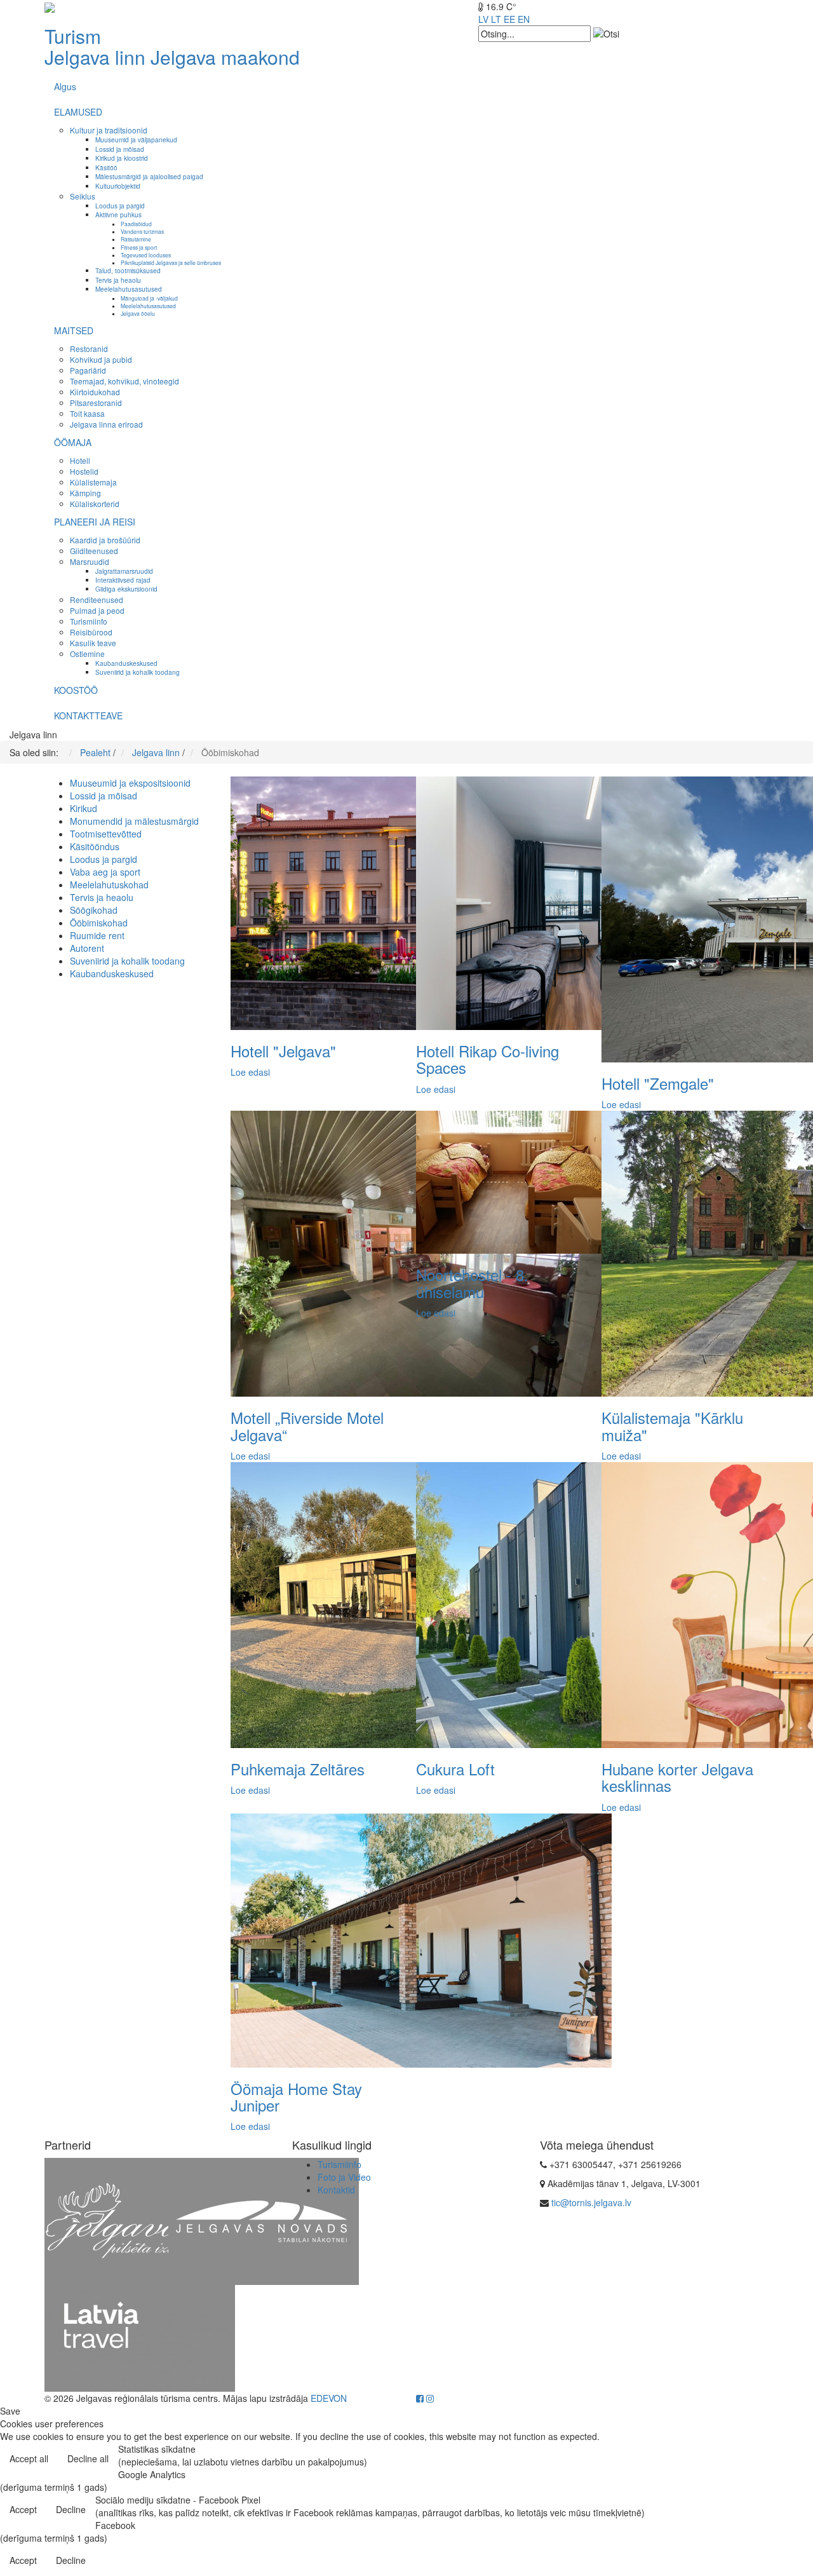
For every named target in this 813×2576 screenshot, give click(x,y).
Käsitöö (106, 167)
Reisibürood (91, 632)
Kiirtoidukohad (95, 392)
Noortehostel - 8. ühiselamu (472, 1283)
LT (496, 19)
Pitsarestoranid (96, 403)
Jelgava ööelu (138, 313)
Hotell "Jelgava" (283, 1051)
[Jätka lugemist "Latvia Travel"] (140, 2337)
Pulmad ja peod (97, 610)
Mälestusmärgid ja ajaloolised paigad (149, 176)
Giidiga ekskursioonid (126, 589)
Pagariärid (88, 370)
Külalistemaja (93, 482)
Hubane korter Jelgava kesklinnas (677, 1777)
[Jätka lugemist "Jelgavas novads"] (264, 2220)
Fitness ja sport (139, 247)
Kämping (85, 493)
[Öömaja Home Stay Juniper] (421, 1939)
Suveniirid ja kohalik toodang (138, 672)
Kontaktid (336, 2190)
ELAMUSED (78, 112)
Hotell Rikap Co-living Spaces (487, 1059)
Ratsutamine (136, 239)
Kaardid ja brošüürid (105, 540)
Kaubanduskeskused (126, 663)
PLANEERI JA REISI (95, 522)
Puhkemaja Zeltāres (298, 1769)
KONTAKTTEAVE (88, 715)
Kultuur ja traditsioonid (109, 130)
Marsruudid (90, 561)
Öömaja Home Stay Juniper (296, 2097)
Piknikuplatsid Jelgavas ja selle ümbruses (171, 262)
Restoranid (89, 349)
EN (524, 19)
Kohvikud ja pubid (101, 359)
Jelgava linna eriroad (106, 424)
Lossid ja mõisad (120, 149)
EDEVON (329, 2398)
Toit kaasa (87, 413)
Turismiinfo (89, 621)
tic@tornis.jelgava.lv (591, 2202)
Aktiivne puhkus (118, 214)
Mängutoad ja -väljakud (149, 298)
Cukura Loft (455, 1769)
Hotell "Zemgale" (658, 1083)
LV (483, 19)
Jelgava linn (95, 57)
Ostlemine (87, 654)
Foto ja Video (344, 2177)
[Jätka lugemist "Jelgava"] (140, 2220)
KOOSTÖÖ (76, 690)
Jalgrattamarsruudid (124, 571)
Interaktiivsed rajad (123, 580)
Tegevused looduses (146, 255)
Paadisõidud (136, 224)
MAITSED (74, 330)
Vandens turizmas (142, 231)
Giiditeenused (94, 551)
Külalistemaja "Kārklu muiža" (672, 1426)
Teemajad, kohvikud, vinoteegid (124, 381)
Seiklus (83, 196)
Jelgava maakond (225, 57)
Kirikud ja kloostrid (122, 158)
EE (509, 19)
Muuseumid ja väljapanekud (136, 139)
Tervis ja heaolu (118, 280)
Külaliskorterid (95, 504)
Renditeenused (97, 600)
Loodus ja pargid (120, 206)
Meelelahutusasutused (129, 289)
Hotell (80, 460)
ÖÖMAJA (73, 442)
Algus (65, 86)
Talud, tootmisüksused (128, 270)
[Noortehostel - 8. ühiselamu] (511, 1181)
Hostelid (84, 471)
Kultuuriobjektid (118, 186)
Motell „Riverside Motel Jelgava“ (307, 1426)
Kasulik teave (93, 643)
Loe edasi (250, 1072)
